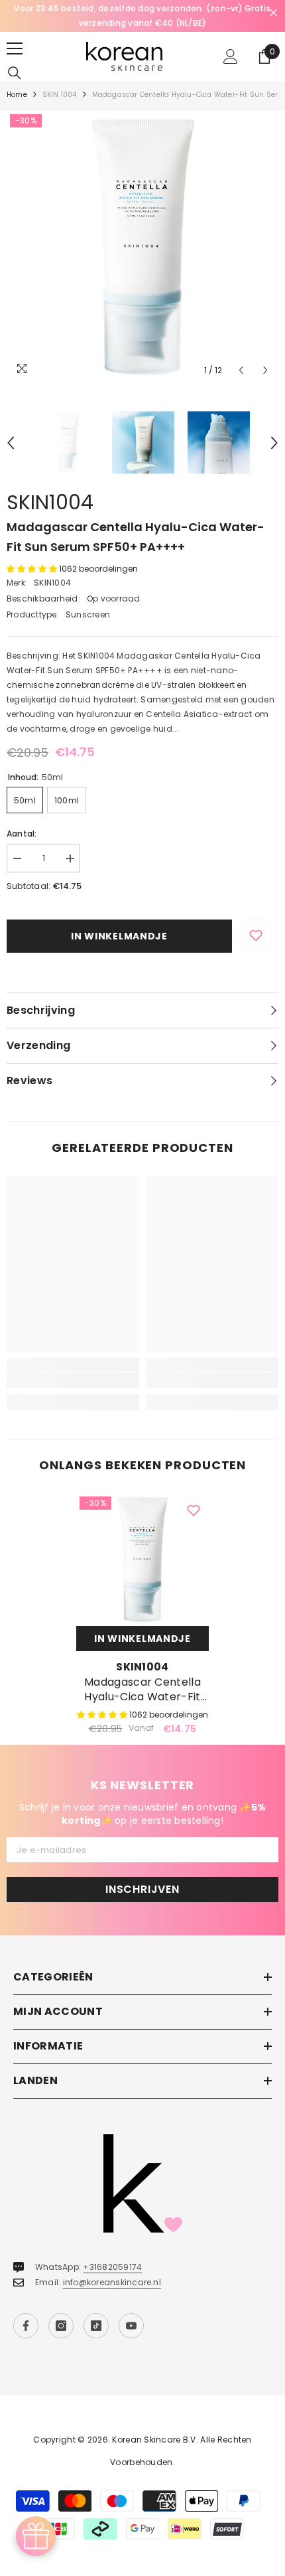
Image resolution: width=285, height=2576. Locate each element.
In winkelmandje (119, 936)
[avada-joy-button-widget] (36, 2536)
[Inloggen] (231, 56)
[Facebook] (26, 2326)
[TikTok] (96, 2326)
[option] (142, 16)
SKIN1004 (50, 502)
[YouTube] (131, 2326)
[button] (241, 370)
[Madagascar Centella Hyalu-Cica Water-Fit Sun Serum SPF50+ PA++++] (142, 1560)
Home (17, 95)
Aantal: (22, 834)
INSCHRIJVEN (142, 1889)
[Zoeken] (15, 73)
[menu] (15, 48)
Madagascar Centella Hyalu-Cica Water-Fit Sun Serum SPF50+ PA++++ (142, 1690)
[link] (73, 1380)
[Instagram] (61, 2326)
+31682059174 (112, 2267)
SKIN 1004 (60, 95)
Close (273, 13)
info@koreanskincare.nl (112, 2282)
